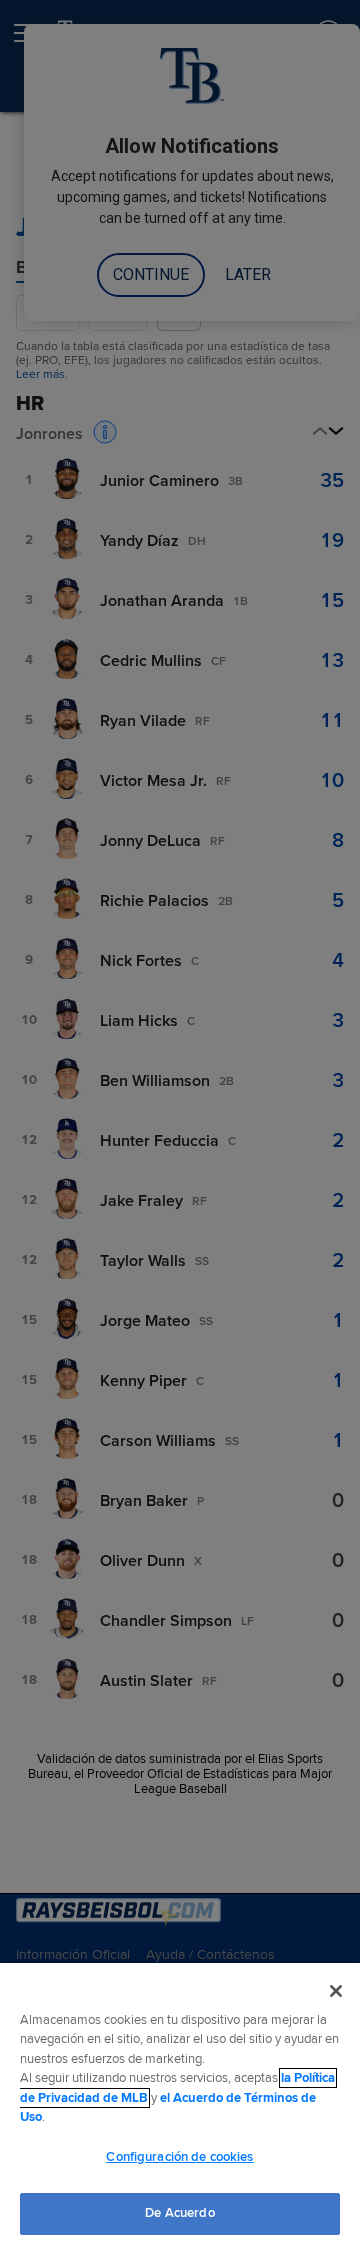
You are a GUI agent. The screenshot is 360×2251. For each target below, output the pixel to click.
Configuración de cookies (179, 2157)
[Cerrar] (336, 1991)
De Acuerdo (179, 2213)
